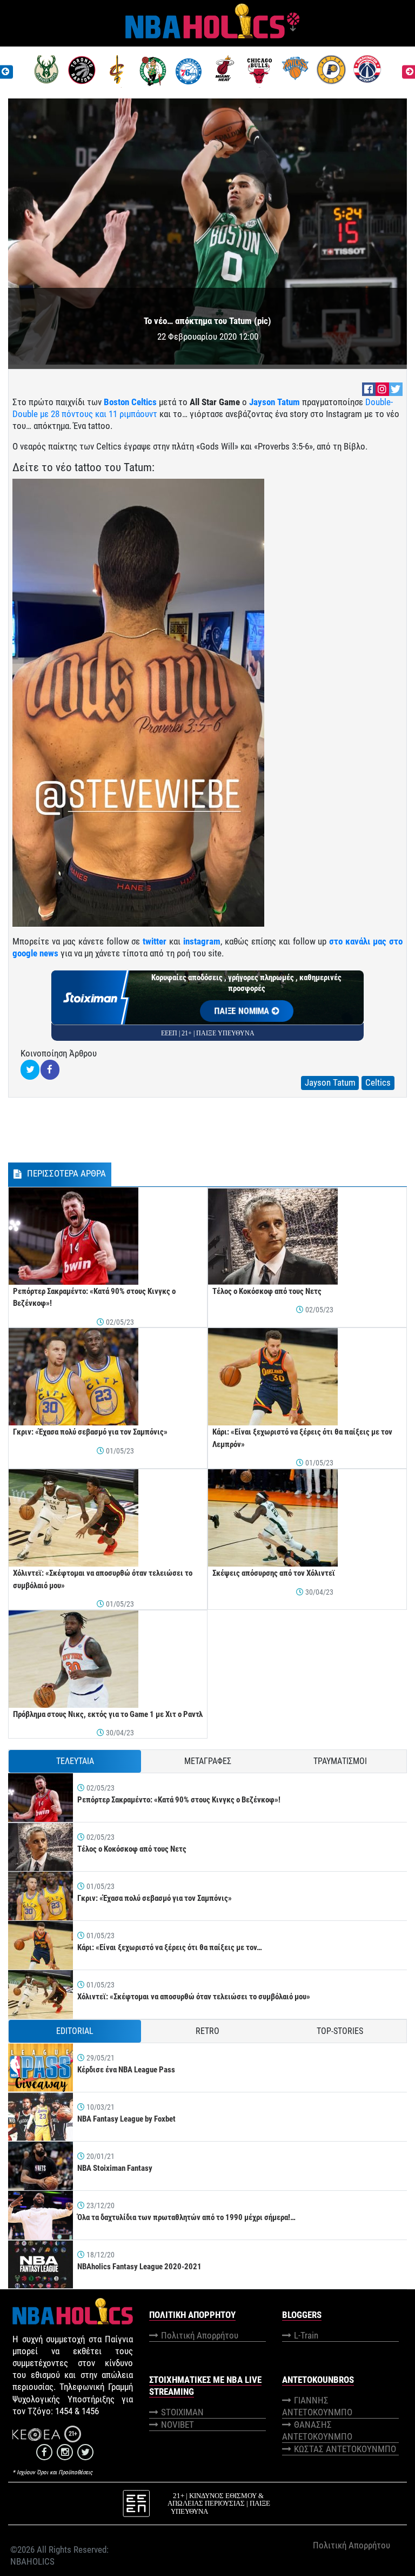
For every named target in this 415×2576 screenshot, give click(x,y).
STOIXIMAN (182, 2412)
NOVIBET (178, 2425)
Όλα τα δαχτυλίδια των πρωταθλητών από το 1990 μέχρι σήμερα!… (186, 2217)
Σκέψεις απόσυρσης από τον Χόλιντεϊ (274, 1573)
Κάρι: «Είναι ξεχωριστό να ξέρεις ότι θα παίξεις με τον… (170, 1947)
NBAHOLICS (32, 2561)
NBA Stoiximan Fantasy (115, 2168)
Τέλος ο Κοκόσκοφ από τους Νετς (267, 1291)
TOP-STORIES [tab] (340, 2031)
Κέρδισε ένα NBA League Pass (126, 2070)
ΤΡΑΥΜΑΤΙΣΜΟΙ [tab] (340, 1761)
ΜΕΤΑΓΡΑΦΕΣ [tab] (208, 1761)
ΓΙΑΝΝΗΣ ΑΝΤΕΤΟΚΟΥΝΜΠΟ (317, 2406)
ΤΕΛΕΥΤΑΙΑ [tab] (75, 1761)
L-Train (306, 2335)
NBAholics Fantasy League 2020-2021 (139, 2267)
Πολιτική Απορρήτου (200, 2335)
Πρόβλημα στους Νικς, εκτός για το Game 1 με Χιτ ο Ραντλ (108, 1714)
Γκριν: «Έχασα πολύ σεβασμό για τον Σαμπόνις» (90, 1432)
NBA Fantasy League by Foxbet (126, 2119)
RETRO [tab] (207, 2031)
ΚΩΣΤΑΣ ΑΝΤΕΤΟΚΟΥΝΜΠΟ (345, 2449)
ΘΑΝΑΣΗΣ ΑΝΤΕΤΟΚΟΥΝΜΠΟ (317, 2430)
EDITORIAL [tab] (75, 2031)
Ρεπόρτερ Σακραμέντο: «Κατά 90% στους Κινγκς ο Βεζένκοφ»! (179, 1800)
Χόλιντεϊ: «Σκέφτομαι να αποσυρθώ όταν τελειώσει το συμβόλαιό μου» (194, 1997)
